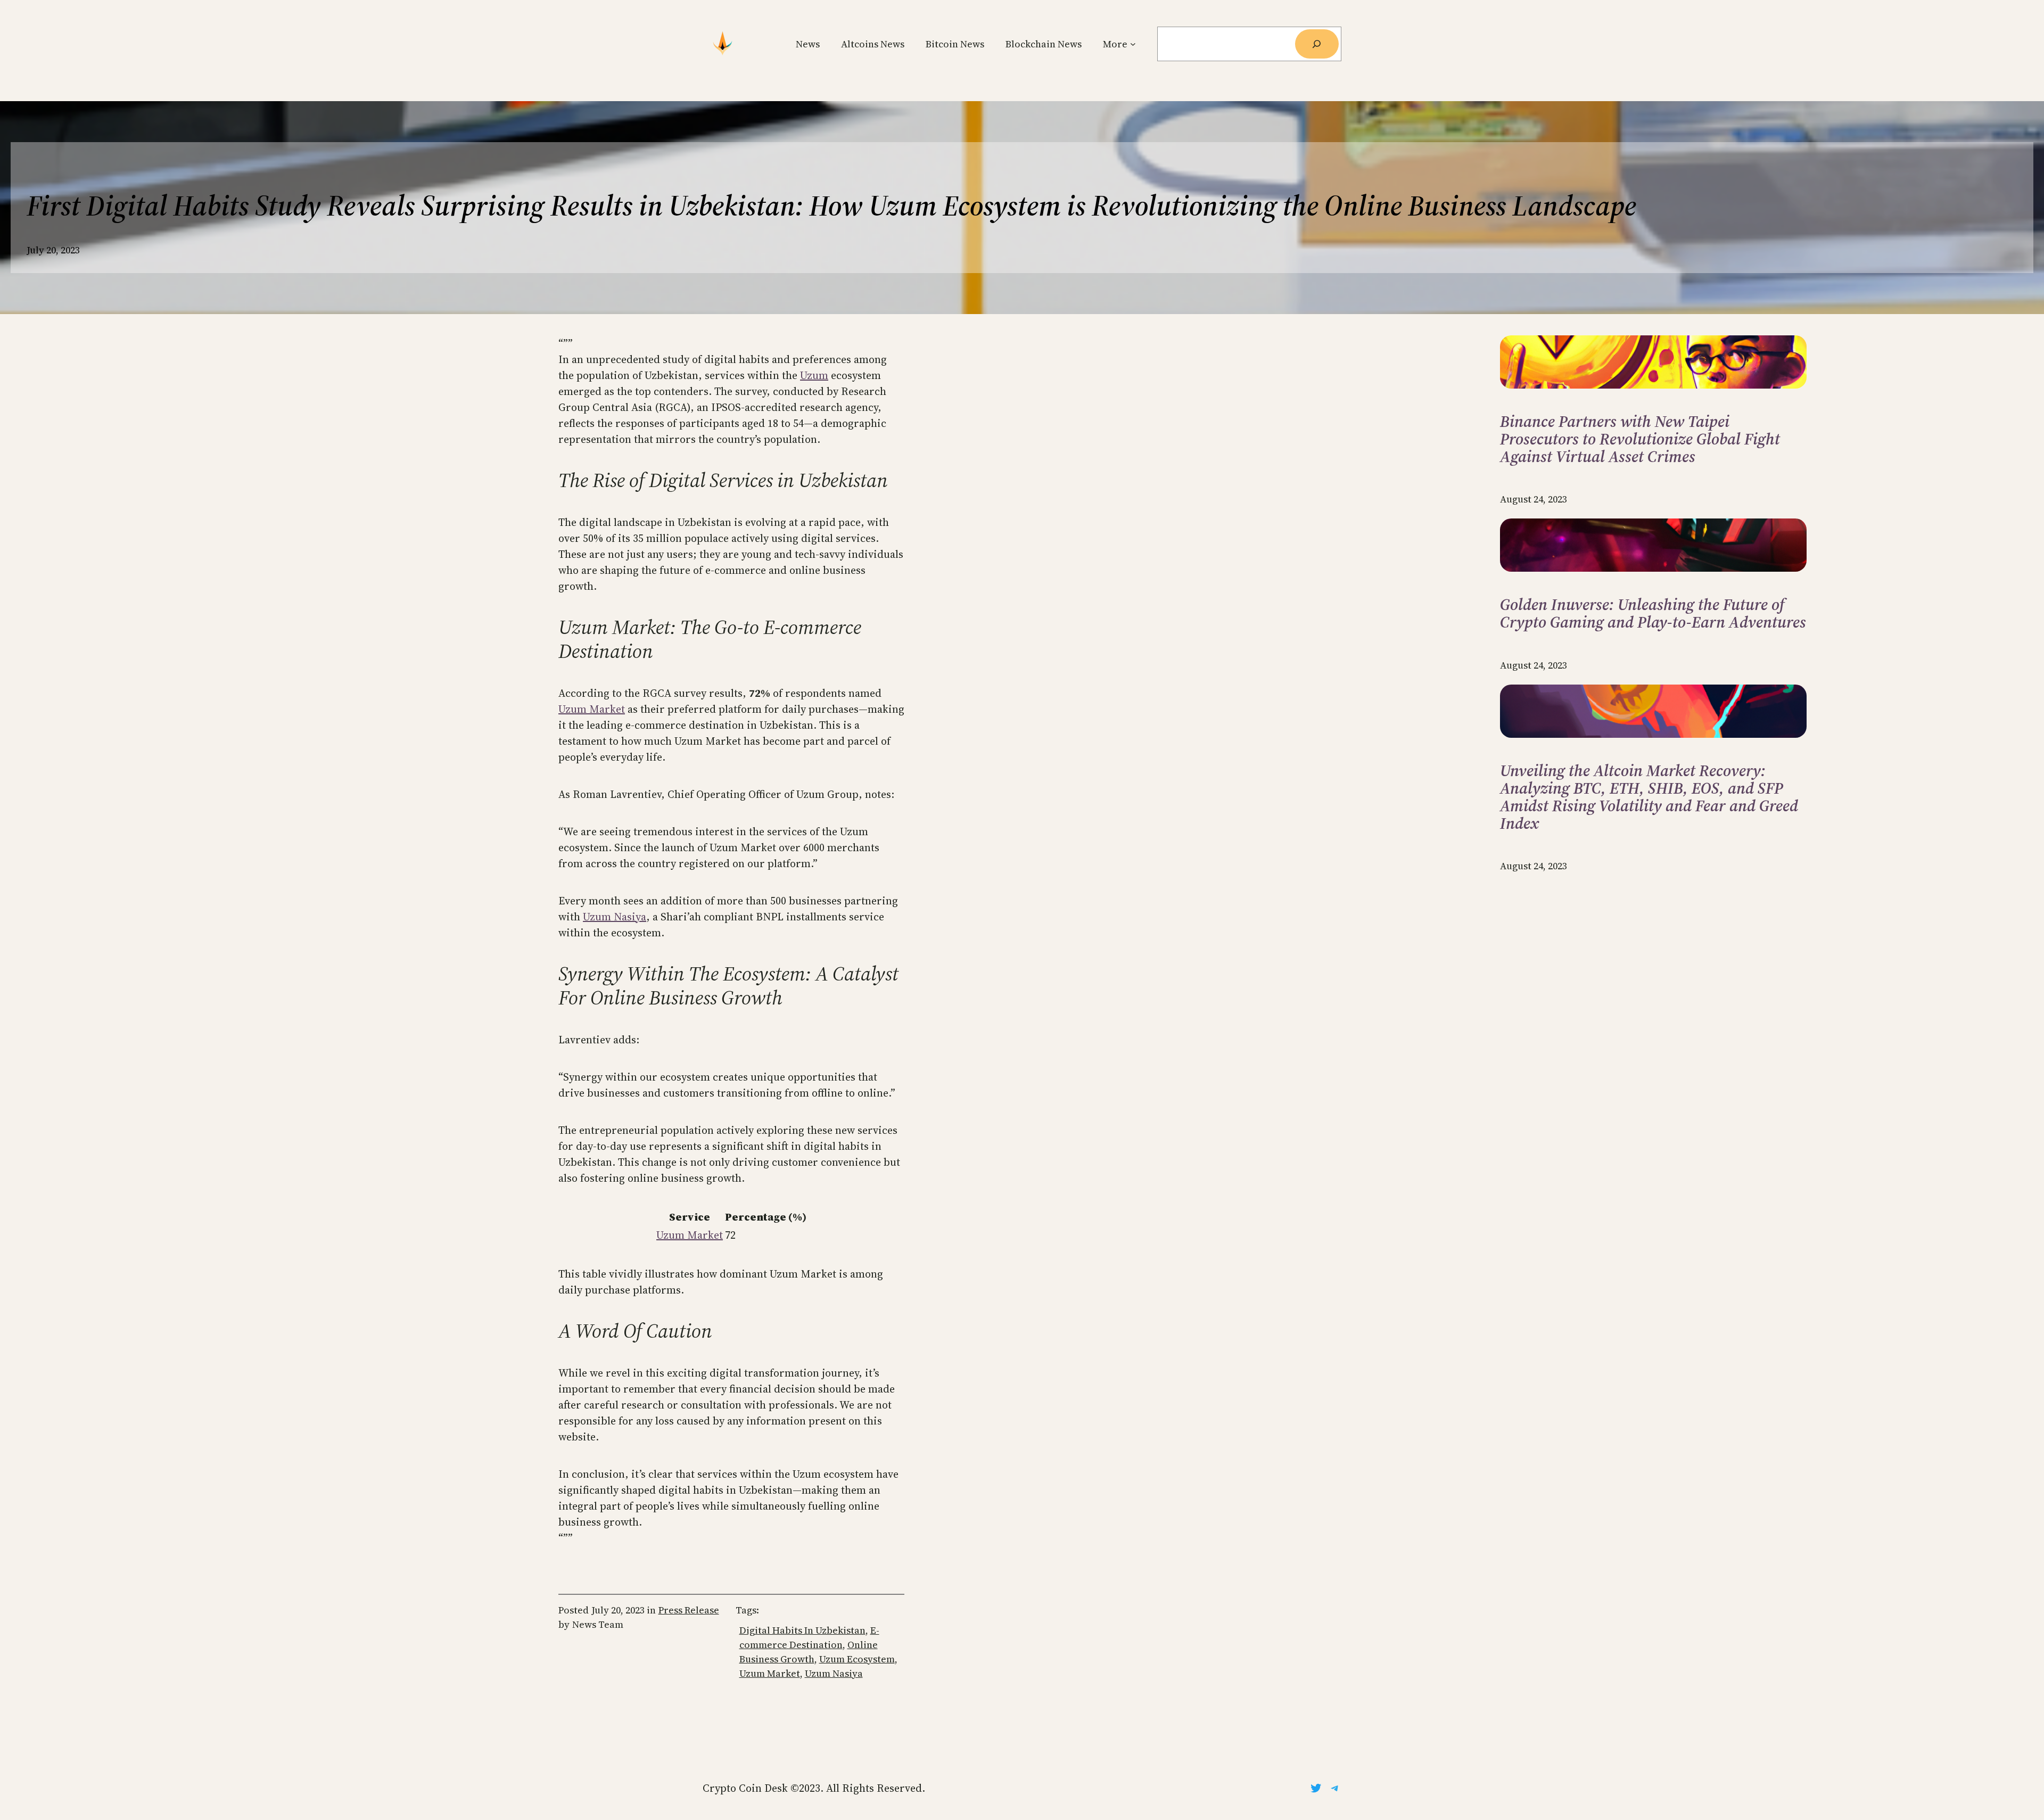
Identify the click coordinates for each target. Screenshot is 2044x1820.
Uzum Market (592, 709)
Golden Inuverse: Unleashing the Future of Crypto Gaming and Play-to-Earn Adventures (1653, 613)
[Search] (1317, 44)
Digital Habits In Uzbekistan (802, 1630)
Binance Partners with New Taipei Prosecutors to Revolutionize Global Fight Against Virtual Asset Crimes (1640, 439)
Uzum (814, 375)
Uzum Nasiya (615, 917)
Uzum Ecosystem (857, 1659)
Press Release (689, 1610)
